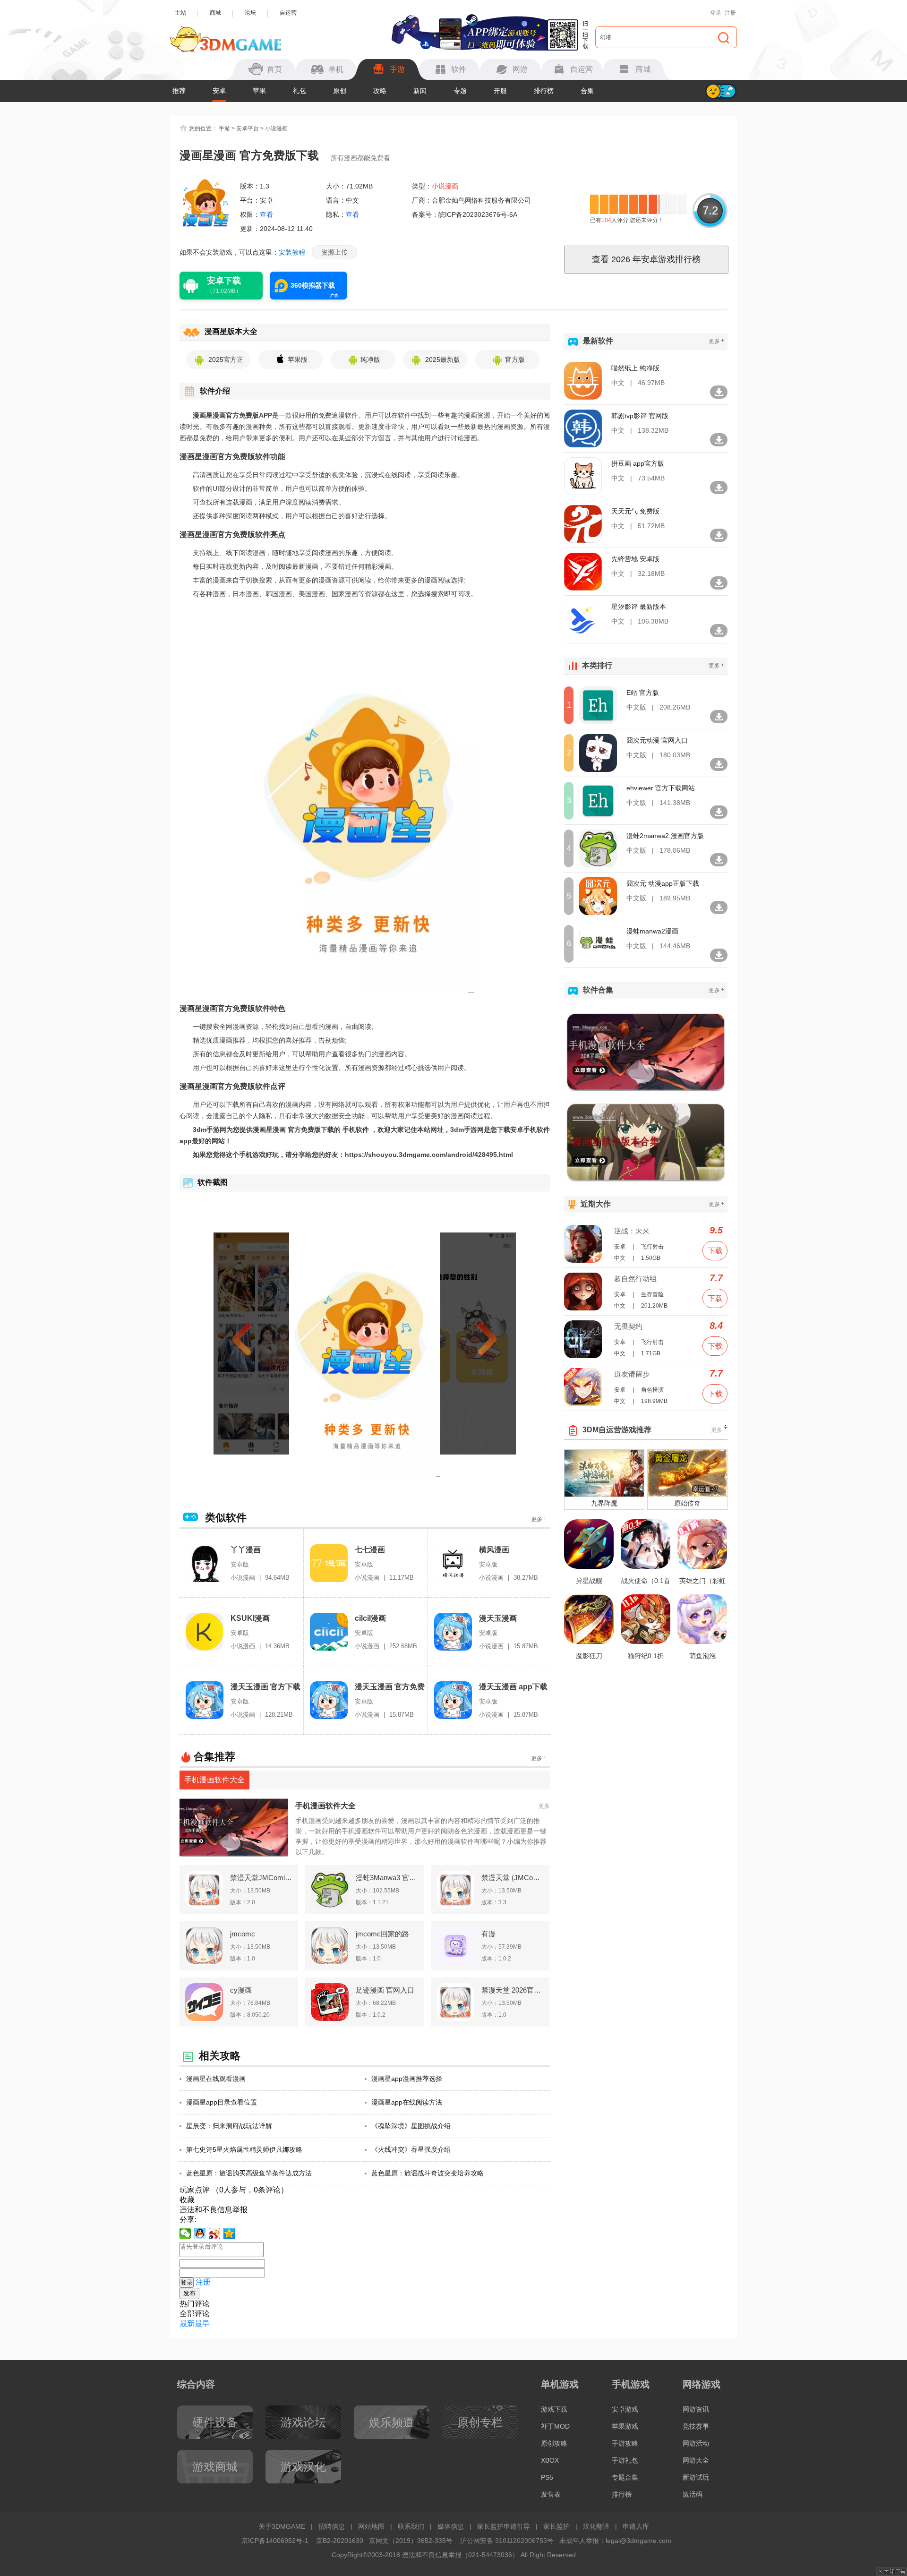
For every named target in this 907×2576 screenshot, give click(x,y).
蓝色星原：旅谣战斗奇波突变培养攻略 (428, 2173)
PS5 (547, 2477)
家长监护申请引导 (504, 2526)
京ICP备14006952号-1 (275, 2541)
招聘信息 (332, 2526)
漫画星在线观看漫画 (216, 2079)
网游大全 (696, 2460)
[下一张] (471, 1344)
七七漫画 (370, 1550)
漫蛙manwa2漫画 (652, 931)
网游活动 (696, 2443)
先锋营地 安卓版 (635, 559)
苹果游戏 (625, 2426)
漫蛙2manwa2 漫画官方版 (665, 836)
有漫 (488, 1934)
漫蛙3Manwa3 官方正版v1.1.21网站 (387, 1878)
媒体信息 (451, 2526)
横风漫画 (494, 1550)
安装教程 (292, 252)
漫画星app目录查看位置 (222, 2102)
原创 (340, 91)
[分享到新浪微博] (215, 2234)
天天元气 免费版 (635, 511)
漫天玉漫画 (498, 1618)
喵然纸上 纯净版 (635, 368)
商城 (215, 13)
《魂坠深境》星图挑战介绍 (411, 2126)
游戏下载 (554, 2409)
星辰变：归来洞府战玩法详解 (229, 2126)
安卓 (219, 91)
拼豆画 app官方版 (638, 463)
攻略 (380, 91)
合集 (587, 91)
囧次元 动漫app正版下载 (663, 883)
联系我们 (411, 2526)
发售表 (551, 2494)
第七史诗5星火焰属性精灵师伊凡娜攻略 (244, 2149)
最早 (202, 2324)
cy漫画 (241, 1990)
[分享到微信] (185, 2234)
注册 (730, 13)
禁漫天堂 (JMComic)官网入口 (513, 1878)
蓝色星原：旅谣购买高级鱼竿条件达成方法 (249, 2173)
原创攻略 (554, 2443)
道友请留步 (632, 1374)
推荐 (179, 91)
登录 (716, 13)
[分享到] (229, 2234)
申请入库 (636, 2526)
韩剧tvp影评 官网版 (640, 416)
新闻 (420, 91)
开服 (500, 91)
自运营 (288, 13)
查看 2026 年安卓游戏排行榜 (646, 259)
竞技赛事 (696, 2426)
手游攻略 (625, 2443)
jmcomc (243, 1934)
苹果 (259, 91)
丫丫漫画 (246, 1550)
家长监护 (556, 2526)
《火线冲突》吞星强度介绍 (411, 2149)
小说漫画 (276, 128)
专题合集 (625, 2477)
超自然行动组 (635, 1279)
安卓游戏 (625, 2409)
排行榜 (544, 91)
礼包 (299, 91)
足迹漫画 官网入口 (385, 1990)
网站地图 (371, 2526)
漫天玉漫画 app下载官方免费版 (513, 1687)
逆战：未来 (632, 1231)
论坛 (250, 13)
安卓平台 (248, 128)
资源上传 (334, 252)
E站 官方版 (643, 693)
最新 (187, 2324)
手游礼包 (625, 2460)
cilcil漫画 (370, 1618)
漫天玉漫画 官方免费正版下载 (390, 1687)
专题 (460, 91)
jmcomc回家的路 (382, 1934)
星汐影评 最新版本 (639, 607)
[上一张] (259, 1344)
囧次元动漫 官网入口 (657, 740)
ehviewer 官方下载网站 (661, 788)
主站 (180, 13)
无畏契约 (628, 1326)
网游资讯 (696, 2409)
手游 (224, 128)
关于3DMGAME (282, 2526)
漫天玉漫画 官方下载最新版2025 (265, 1687)
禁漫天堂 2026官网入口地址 (513, 1990)
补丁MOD (555, 2426)
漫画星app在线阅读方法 (407, 2102)
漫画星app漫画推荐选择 (407, 2079)
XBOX (550, 2460)
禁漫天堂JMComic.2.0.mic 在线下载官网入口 (261, 1878)
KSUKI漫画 (250, 1618)
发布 (189, 2293)
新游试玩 (696, 2477)
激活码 (693, 2494)
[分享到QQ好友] (200, 2234)
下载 (715, 1251)
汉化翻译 (596, 2526)
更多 (539, 1519)
